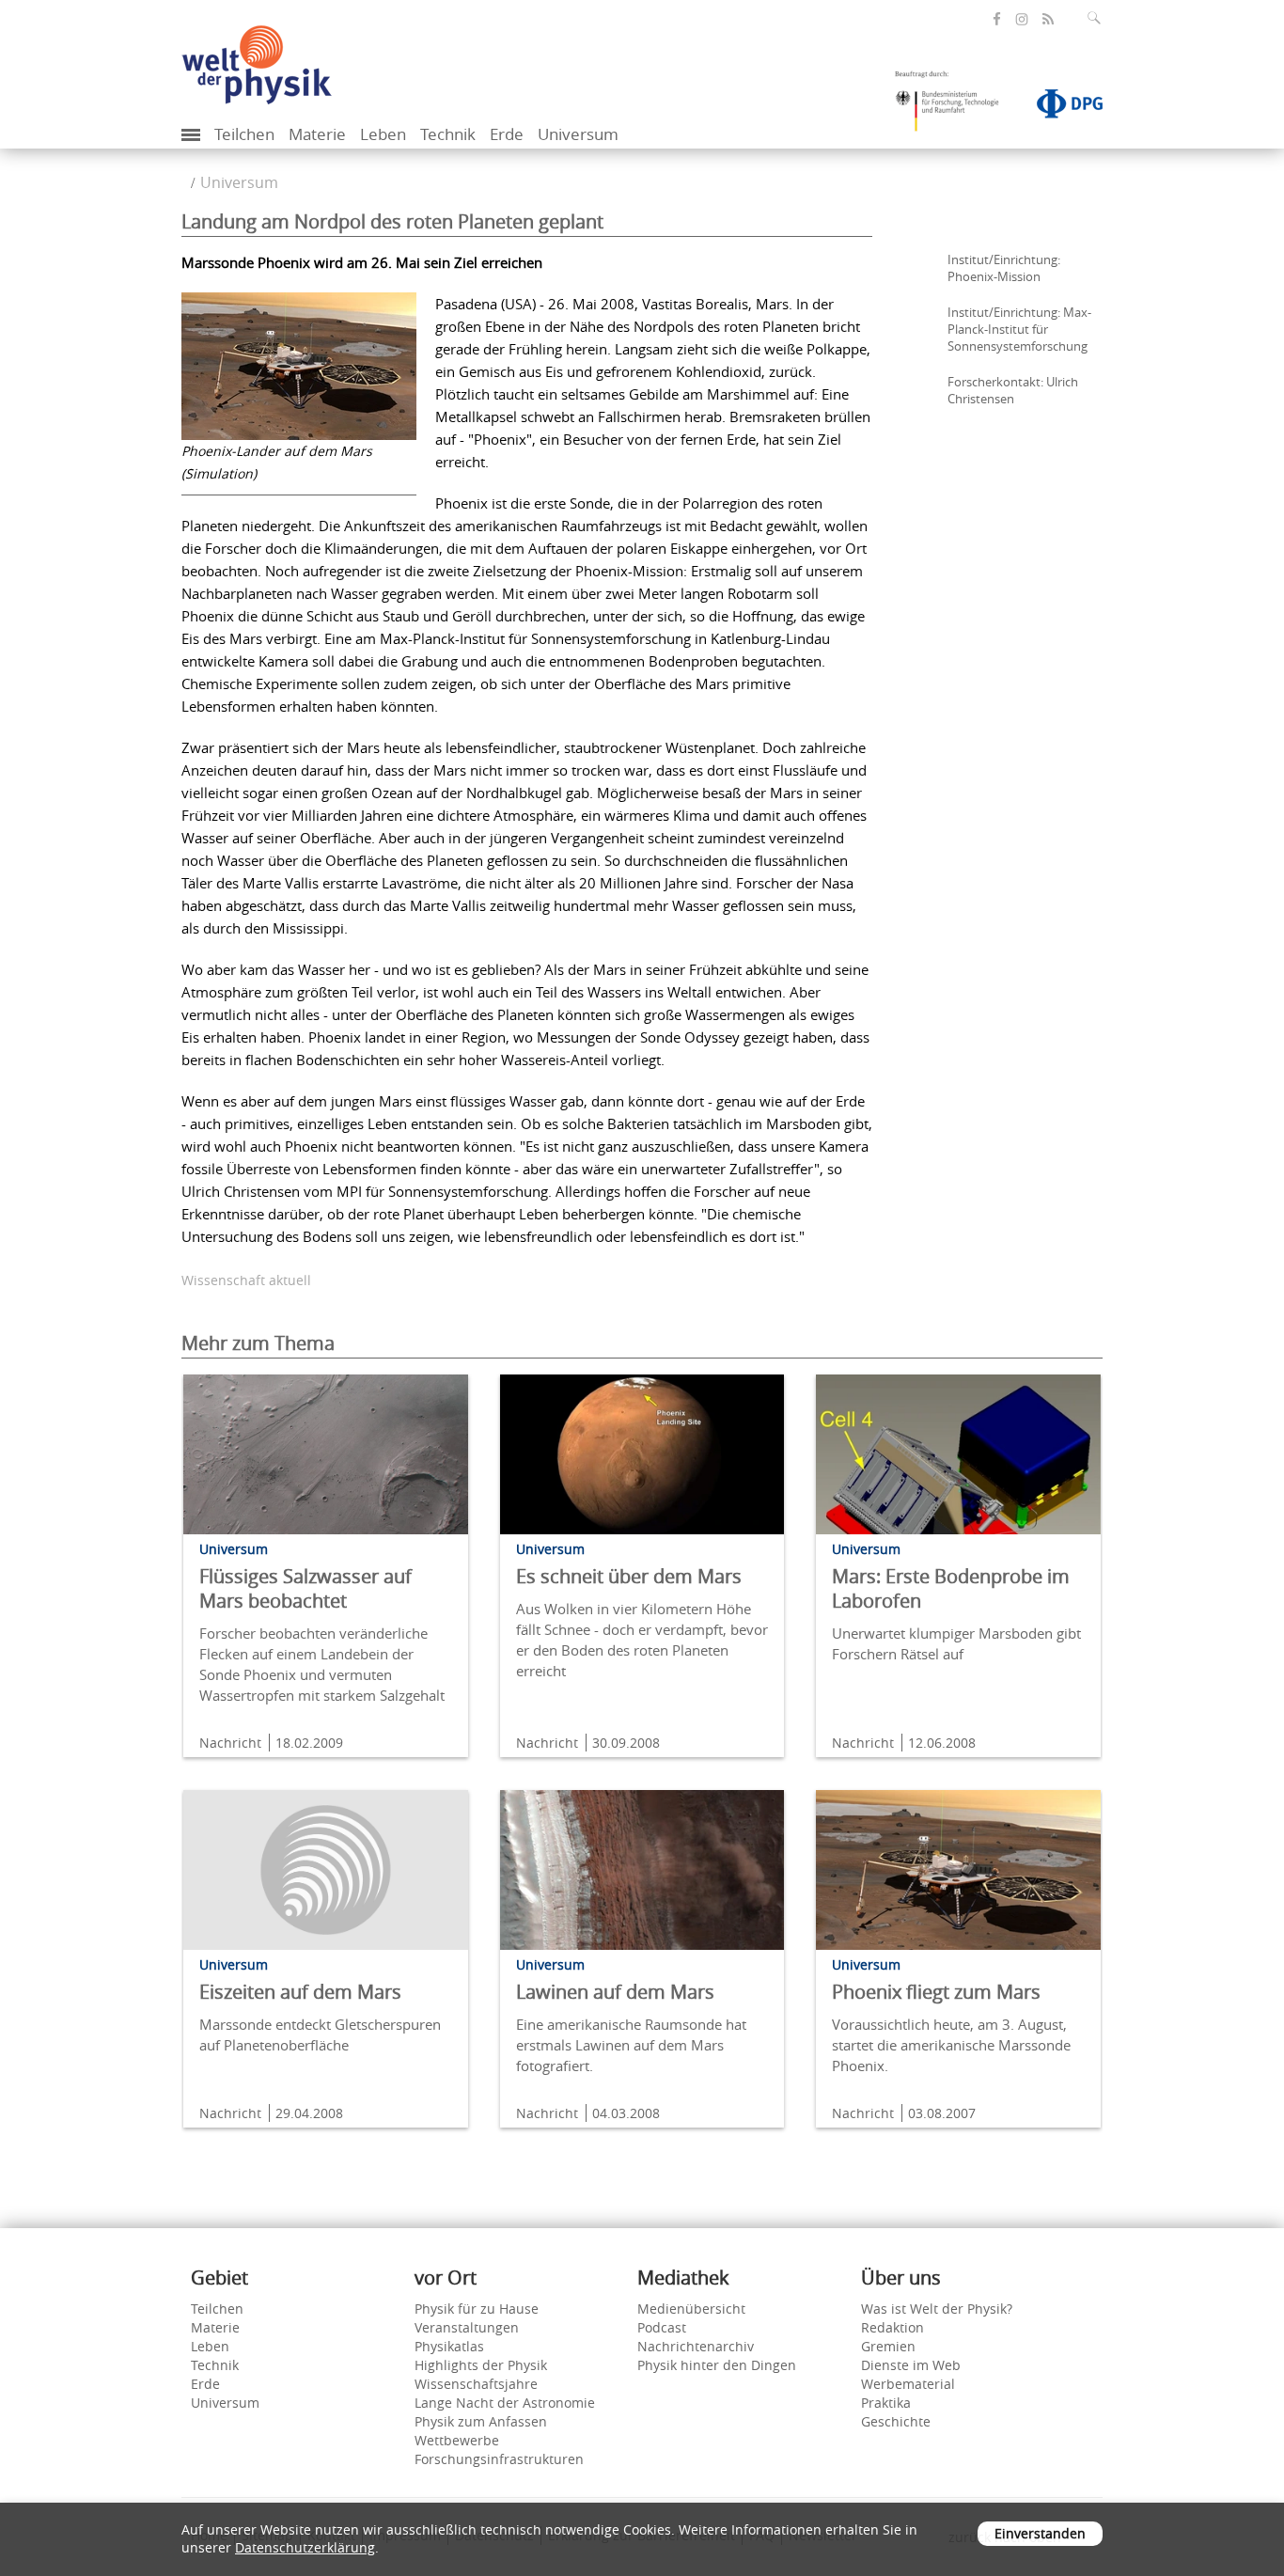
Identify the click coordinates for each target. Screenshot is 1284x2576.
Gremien (888, 2346)
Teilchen (244, 134)
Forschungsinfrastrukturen (499, 2459)
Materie (317, 134)
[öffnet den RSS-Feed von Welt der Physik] (1048, 19)
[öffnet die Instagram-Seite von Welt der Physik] (1022, 20)
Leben (383, 134)
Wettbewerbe (457, 2440)
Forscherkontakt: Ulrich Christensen (1013, 390)
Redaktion (893, 2327)
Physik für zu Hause (477, 2309)
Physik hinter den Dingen (717, 2365)
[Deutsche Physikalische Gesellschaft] (1060, 107)
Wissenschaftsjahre (476, 2384)
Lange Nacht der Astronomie (505, 2403)
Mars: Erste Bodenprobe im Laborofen (951, 1588)
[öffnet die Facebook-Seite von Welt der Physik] (997, 19)
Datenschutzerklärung (305, 2547)
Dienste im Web (911, 2365)
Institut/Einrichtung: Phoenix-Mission (1004, 268)
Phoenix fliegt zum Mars (936, 1992)
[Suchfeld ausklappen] (1098, 18)
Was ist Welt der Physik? (937, 2309)
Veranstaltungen (467, 2327)
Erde (507, 134)
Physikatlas (449, 2346)
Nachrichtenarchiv (696, 2346)
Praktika (886, 2403)
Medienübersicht (691, 2309)
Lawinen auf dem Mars (615, 1992)
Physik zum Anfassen (481, 2421)
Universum (578, 134)
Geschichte (896, 2421)
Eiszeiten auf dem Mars (300, 1992)
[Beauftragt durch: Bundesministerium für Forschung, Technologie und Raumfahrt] (954, 107)
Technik (448, 134)
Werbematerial (908, 2384)
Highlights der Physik (481, 2365)
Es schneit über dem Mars (629, 1576)
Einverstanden (1040, 2533)
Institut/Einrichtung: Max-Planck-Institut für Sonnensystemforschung (1019, 329)
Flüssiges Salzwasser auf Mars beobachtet (305, 1588)
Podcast (662, 2327)
